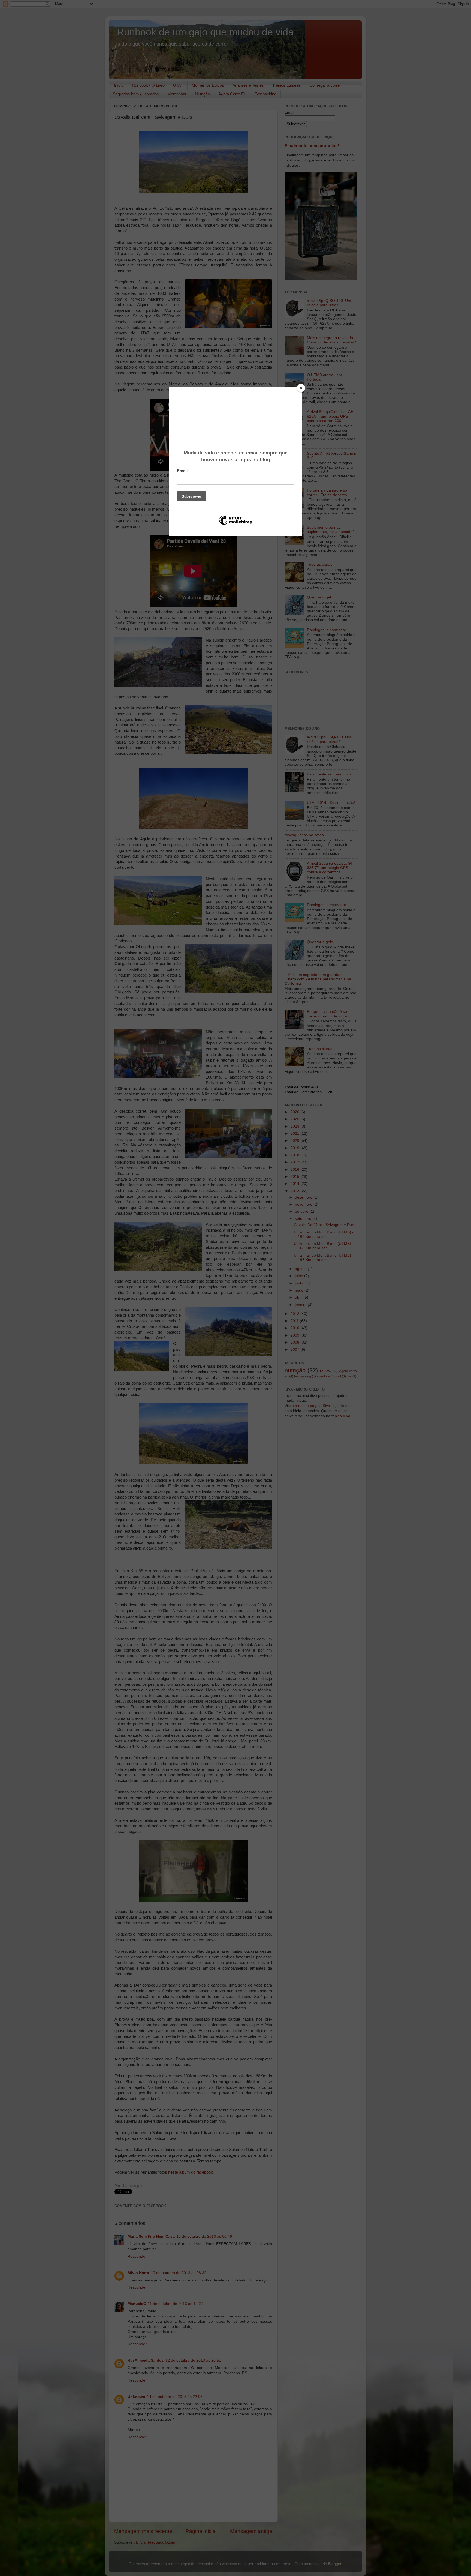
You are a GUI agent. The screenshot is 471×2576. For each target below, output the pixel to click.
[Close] (301, 388)
